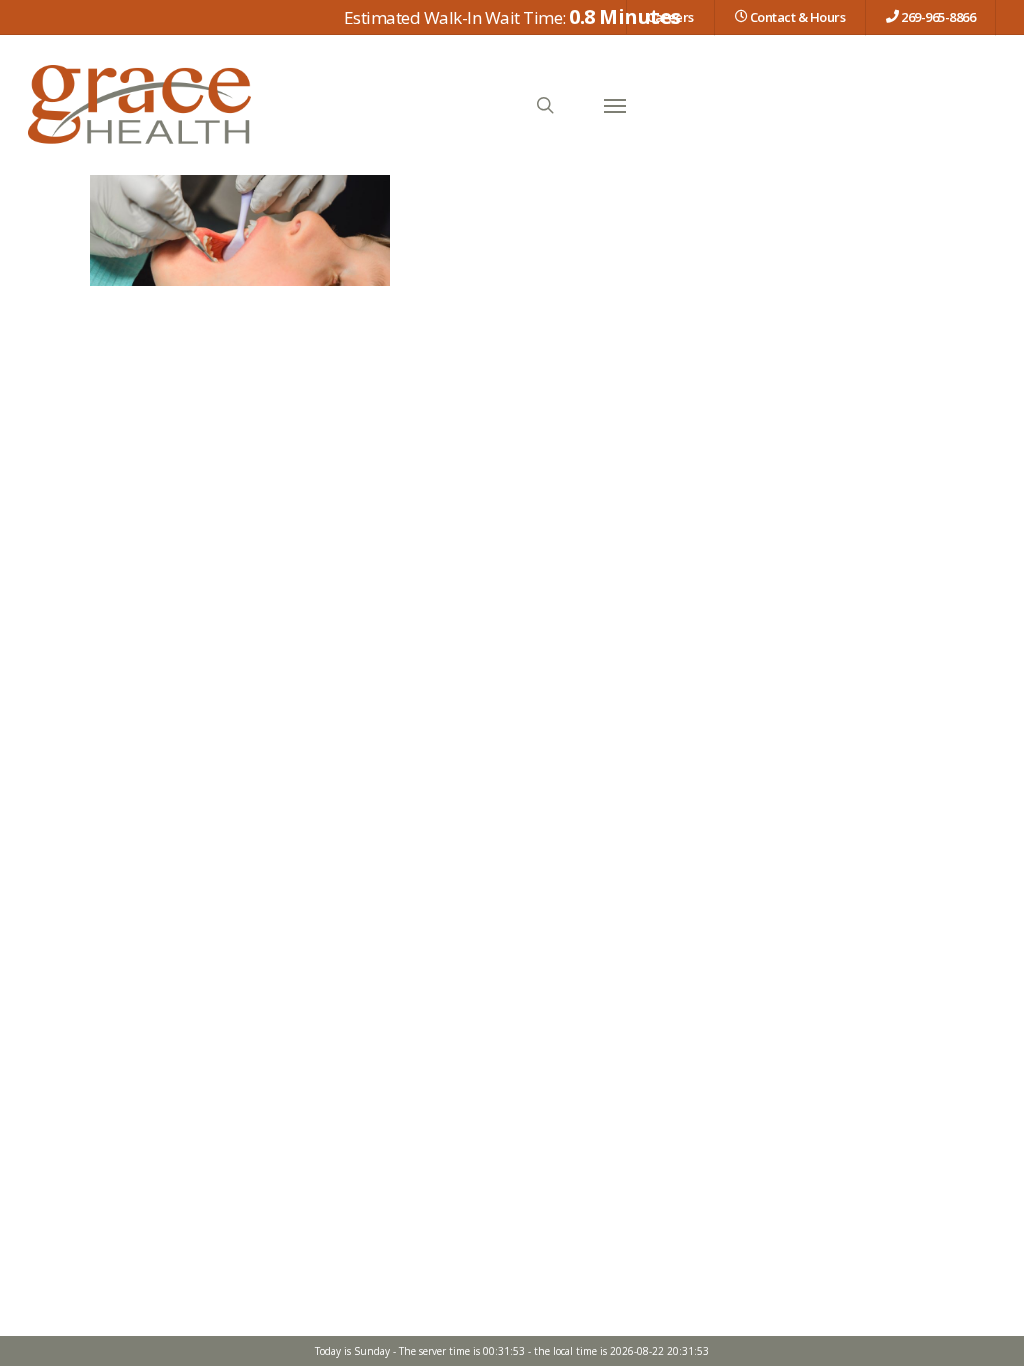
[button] (615, 105)
